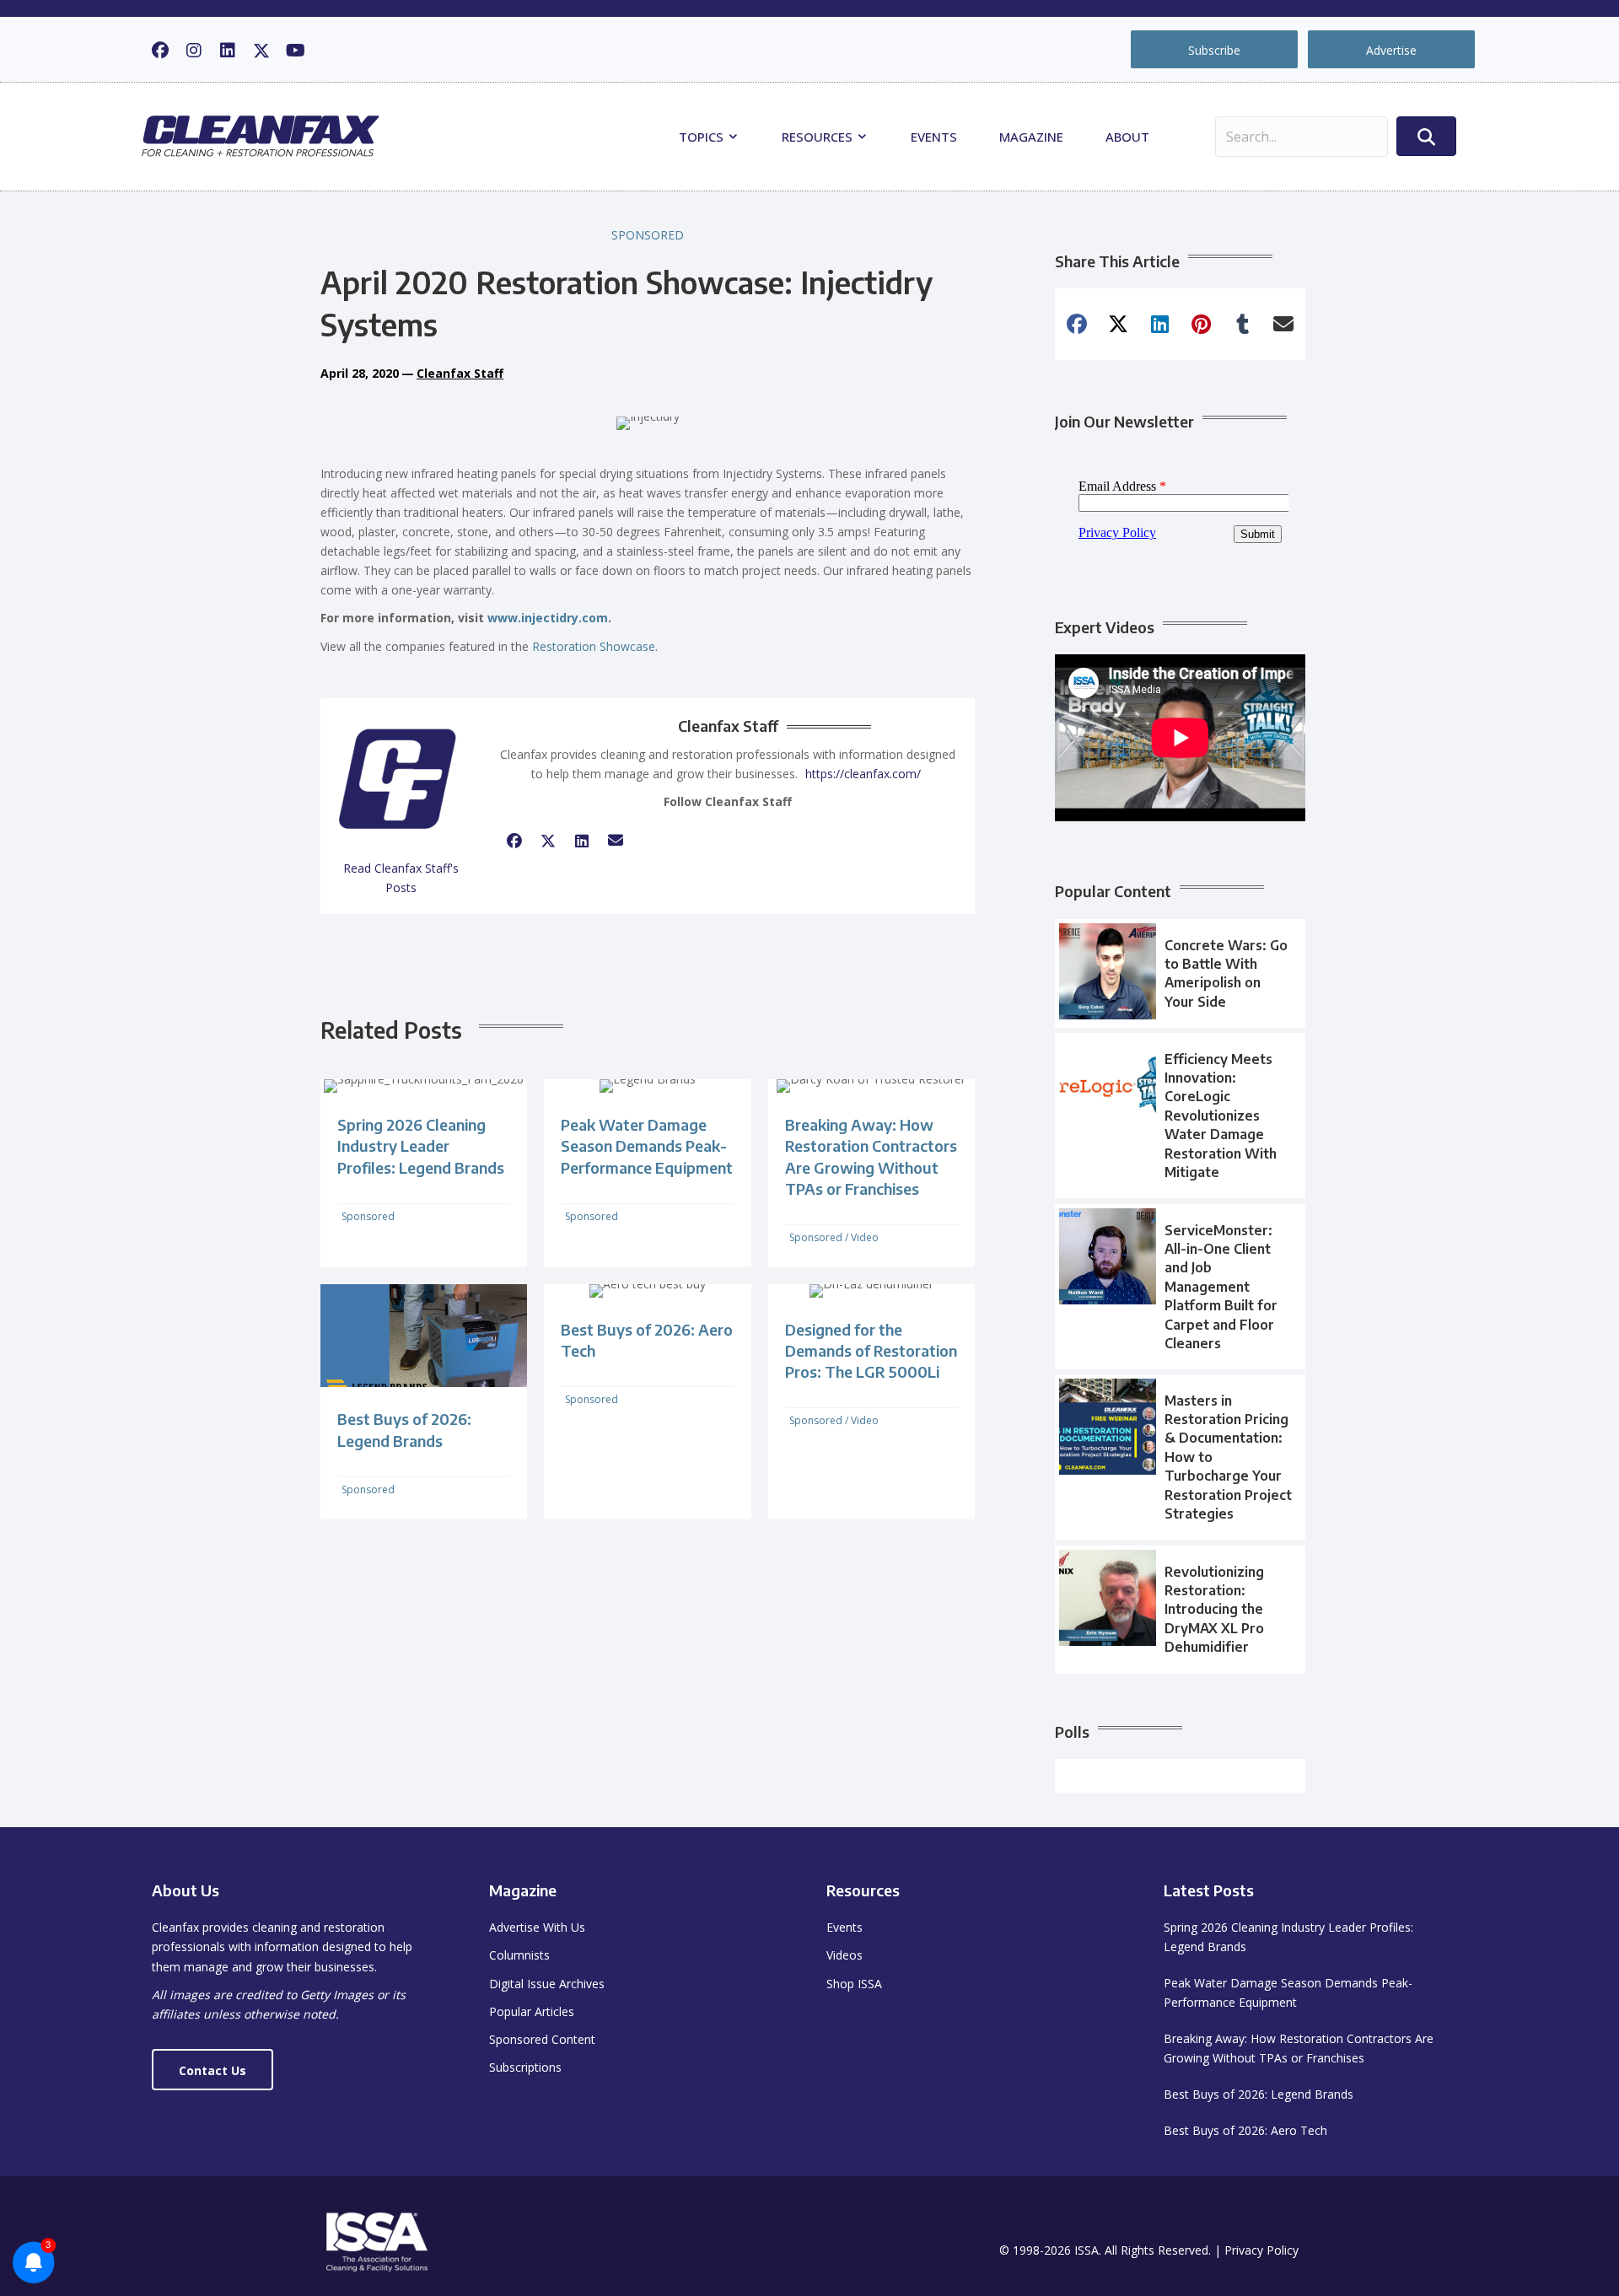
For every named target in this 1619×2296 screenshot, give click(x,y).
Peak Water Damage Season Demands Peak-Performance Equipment (647, 1145)
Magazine (1031, 137)
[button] (160, 51)
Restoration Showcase (594, 646)
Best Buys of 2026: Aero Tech (1245, 2130)
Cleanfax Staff (460, 373)
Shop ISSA (854, 1984)
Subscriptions (525, 2067)
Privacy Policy (1261, 2250)
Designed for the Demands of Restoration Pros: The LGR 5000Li (871, 1350)
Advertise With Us (537, 1927)
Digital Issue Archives (547, 1984)
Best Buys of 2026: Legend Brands (1259, 2094)
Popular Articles (532, 2011)
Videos (844, 1955)
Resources (819, 137)
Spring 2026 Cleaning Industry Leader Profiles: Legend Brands (421, 1145)
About (1127, 137)
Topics (703, 137)
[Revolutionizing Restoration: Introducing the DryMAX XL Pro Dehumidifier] (1180, 1610)
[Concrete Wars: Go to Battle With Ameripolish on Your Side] (1180, 974)
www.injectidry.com (548, 618)
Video (865, 1237)
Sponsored (648, 235)
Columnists (519, 1955)
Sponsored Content (542, 2039)
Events (934, 137)
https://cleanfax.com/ (863, 774)
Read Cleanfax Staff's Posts (401, 878)
